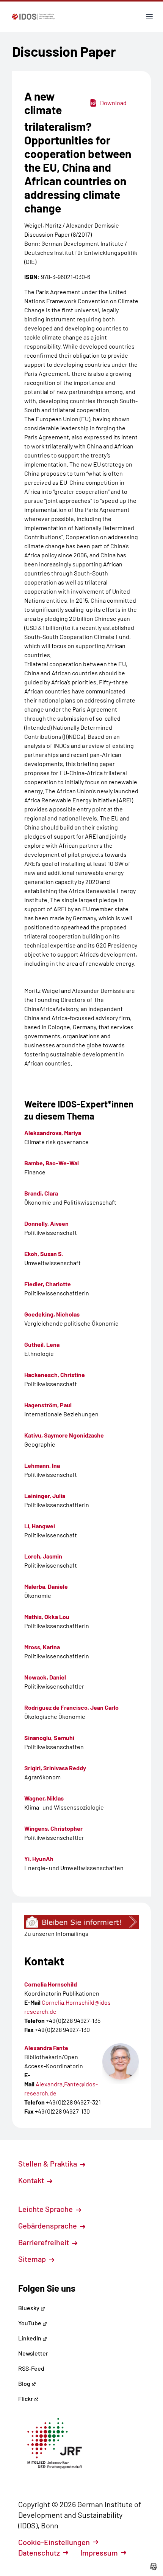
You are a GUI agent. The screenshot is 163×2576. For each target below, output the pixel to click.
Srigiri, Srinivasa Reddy (55, 1768)
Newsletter (33, 2353)
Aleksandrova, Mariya (53, 1133)
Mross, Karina (42, 1647)
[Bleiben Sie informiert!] (81, 1922)
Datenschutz (39, 2553)
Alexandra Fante (46, 2048)
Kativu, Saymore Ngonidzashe (64, 1435)
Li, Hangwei (40, 1526)
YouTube (30, 2323)
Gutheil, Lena (42, 1344)
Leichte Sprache (46, 2209)
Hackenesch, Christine (55, 1375)
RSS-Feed (31, 2368)
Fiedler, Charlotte (48, 1284)
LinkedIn (30, 2338)
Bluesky (29, 2308)
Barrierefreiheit (44, 2242)
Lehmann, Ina (42, 1465)
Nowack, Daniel (45, 1677)
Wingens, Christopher (53, 1828)
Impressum (99, 2553)
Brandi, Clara (41, 1193)
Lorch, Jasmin (43, 1556)
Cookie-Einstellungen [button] (54, 2542)
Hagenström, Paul (48, 1405)
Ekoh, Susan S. (44, 1254)
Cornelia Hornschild (51, 1984)
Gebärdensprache (48, 2226)
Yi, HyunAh (39, 1859)
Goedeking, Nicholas (52, 1314)
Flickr (26, 2398)
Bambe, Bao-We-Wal (52, 1163)
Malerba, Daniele (46, 1586)
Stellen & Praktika (48, 2163)
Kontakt (32, 2180)
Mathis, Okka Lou (47, 1617)
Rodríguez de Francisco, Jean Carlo (71, 1707)
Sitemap (33, 2259)
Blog (25, 2383)
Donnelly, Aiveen (46, 1223)
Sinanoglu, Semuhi (49, 1738)
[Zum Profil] (121, 2061)
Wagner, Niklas (44, 1798)
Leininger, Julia (45, 1496)
